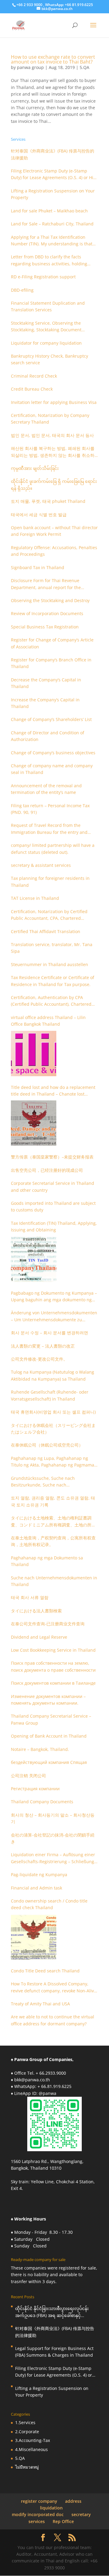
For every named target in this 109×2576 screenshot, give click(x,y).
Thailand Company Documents (42, 1802)
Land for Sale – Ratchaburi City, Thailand (52, 224)
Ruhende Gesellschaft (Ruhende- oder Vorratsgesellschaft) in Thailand (50, 1395)
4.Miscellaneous (31, 2449)
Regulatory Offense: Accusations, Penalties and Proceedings (54, 551)
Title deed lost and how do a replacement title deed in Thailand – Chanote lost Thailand (53, 1091)
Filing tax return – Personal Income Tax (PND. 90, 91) (50, 809)
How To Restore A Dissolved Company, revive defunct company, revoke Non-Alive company (54, 1988)
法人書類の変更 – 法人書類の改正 (43, 1346)
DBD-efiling (22, 290)
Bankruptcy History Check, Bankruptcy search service (50, 359)
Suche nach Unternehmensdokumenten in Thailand (54, 1581)
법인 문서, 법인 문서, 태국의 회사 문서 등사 (52, 435)
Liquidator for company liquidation (46, 343)
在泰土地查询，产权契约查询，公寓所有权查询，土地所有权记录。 (53, 1541)
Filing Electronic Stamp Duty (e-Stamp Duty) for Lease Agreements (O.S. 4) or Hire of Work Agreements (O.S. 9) (54, 175)
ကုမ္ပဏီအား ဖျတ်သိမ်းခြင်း (35, 468)
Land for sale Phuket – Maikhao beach (49, 211)
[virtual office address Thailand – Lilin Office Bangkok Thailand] (34, 1054)
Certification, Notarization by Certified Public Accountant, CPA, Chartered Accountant (49, 915)
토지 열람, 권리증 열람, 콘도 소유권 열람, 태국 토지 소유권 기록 (53, 1501)
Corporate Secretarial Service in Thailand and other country (53, 1186)
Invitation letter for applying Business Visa (54, 402)
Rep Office (63, 2521)
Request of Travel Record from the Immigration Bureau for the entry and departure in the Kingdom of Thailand (50, 829)
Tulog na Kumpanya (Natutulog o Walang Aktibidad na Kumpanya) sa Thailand (53, 1375)
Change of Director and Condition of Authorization (48, 736)
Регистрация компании (35, 1789)
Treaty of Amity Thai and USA (40, 2004)
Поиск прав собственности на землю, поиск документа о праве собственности (53, 1666)
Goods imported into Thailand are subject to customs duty (53, 1206)
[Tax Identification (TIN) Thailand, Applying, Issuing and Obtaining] (34, 1259)
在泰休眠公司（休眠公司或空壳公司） (47, 1445)
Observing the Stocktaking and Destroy (50, 600)
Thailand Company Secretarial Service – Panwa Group (51, 1719)
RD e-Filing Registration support (43, 277)
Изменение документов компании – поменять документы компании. (48, 1700)
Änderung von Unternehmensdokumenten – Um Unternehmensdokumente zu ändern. (54, 1316)
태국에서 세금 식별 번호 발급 (39, 515)
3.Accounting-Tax (33, 2440)
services (37, 2521)
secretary (81, 2514)
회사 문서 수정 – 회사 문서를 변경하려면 (50, 1333)
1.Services (25, 2422)
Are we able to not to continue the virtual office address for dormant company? (53, 2020)
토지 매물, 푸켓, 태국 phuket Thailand (48, 501)
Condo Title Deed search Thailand (45, 1971)
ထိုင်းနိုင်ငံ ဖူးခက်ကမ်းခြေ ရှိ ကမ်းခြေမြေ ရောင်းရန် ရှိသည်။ (54, 485)
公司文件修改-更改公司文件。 (39, 1359)
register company (39, 2501)
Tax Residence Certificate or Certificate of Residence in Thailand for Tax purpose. (53, 981)
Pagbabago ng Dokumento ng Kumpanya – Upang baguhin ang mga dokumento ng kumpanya (54, 1297)
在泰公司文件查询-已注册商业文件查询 (48, 1624)
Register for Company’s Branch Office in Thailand (51, 663)
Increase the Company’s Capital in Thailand (45, 703)
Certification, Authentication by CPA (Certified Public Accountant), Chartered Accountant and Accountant (51, 1001)
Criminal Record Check (34, 376)
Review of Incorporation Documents (47, 613)
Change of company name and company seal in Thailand (52, 769)
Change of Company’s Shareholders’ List (51, 719)
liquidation (51, 2508)
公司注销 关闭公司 (28, 1776)
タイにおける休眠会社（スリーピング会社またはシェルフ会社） (53, 1429)
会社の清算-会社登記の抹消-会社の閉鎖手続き (53, 1838)
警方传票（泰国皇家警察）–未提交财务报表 (52, 1157)
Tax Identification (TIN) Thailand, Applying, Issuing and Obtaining (54, 1226)
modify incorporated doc (38, 2514)
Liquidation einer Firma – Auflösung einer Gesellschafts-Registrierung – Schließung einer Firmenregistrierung (53, 1858)
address (73, 2501)
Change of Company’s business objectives (53, 753)
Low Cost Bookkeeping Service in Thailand (53, 1650)
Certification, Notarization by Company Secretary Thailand (50, 419)
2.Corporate (27, 2432)
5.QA (84, 67)
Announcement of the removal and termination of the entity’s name (46, 789)
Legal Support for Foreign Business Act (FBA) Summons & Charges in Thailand (54, 2352)
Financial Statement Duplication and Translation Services (48, 306)
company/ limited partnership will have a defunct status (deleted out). (53, 849)
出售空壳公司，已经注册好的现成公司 (47, 1170)
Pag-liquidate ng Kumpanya (39, 1875)
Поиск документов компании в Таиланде (53, 1683)
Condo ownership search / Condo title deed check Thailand (49, 1904)
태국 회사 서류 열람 (30, 1597)
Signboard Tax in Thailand (38, 567)
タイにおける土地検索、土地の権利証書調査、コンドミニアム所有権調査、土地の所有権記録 (53, 1522)
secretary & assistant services (41, 865)
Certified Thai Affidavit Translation (46, 931)
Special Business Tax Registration (45, 627)
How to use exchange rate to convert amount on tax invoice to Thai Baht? (53, 59)
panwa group (30, 67)
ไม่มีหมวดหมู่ (27, 2467)
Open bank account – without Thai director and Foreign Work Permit (54, 531)
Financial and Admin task (36, 1888)
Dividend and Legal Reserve (39, 1637)
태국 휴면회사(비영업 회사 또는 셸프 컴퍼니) (53, 1412)
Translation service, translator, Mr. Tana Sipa (52, 948)
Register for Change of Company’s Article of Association (52, 643)
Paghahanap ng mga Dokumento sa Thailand (47, 1561)
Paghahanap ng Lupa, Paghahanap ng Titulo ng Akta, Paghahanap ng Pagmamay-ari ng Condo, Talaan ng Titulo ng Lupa (54, 1462)
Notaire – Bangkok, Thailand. (40, 1749)
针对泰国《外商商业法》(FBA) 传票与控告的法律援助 (53, 154)
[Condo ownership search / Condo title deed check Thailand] (34, 1937)
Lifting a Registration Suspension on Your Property (53, 194)
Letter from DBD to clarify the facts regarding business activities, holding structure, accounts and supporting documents (49, 261)
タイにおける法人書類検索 (36, 1611)
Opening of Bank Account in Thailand (49, 1736)
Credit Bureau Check (32, 389)
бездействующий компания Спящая (49, 1762)
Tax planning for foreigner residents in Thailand (50, 882)
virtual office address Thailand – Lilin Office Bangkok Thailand (48, 1021)
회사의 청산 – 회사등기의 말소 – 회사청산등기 (53, 1818)
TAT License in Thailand (35, 898)
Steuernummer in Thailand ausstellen (50, 964)
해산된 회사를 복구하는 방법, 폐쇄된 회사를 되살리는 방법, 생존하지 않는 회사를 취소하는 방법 (53, 452)
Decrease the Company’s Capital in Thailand (46, 683)
